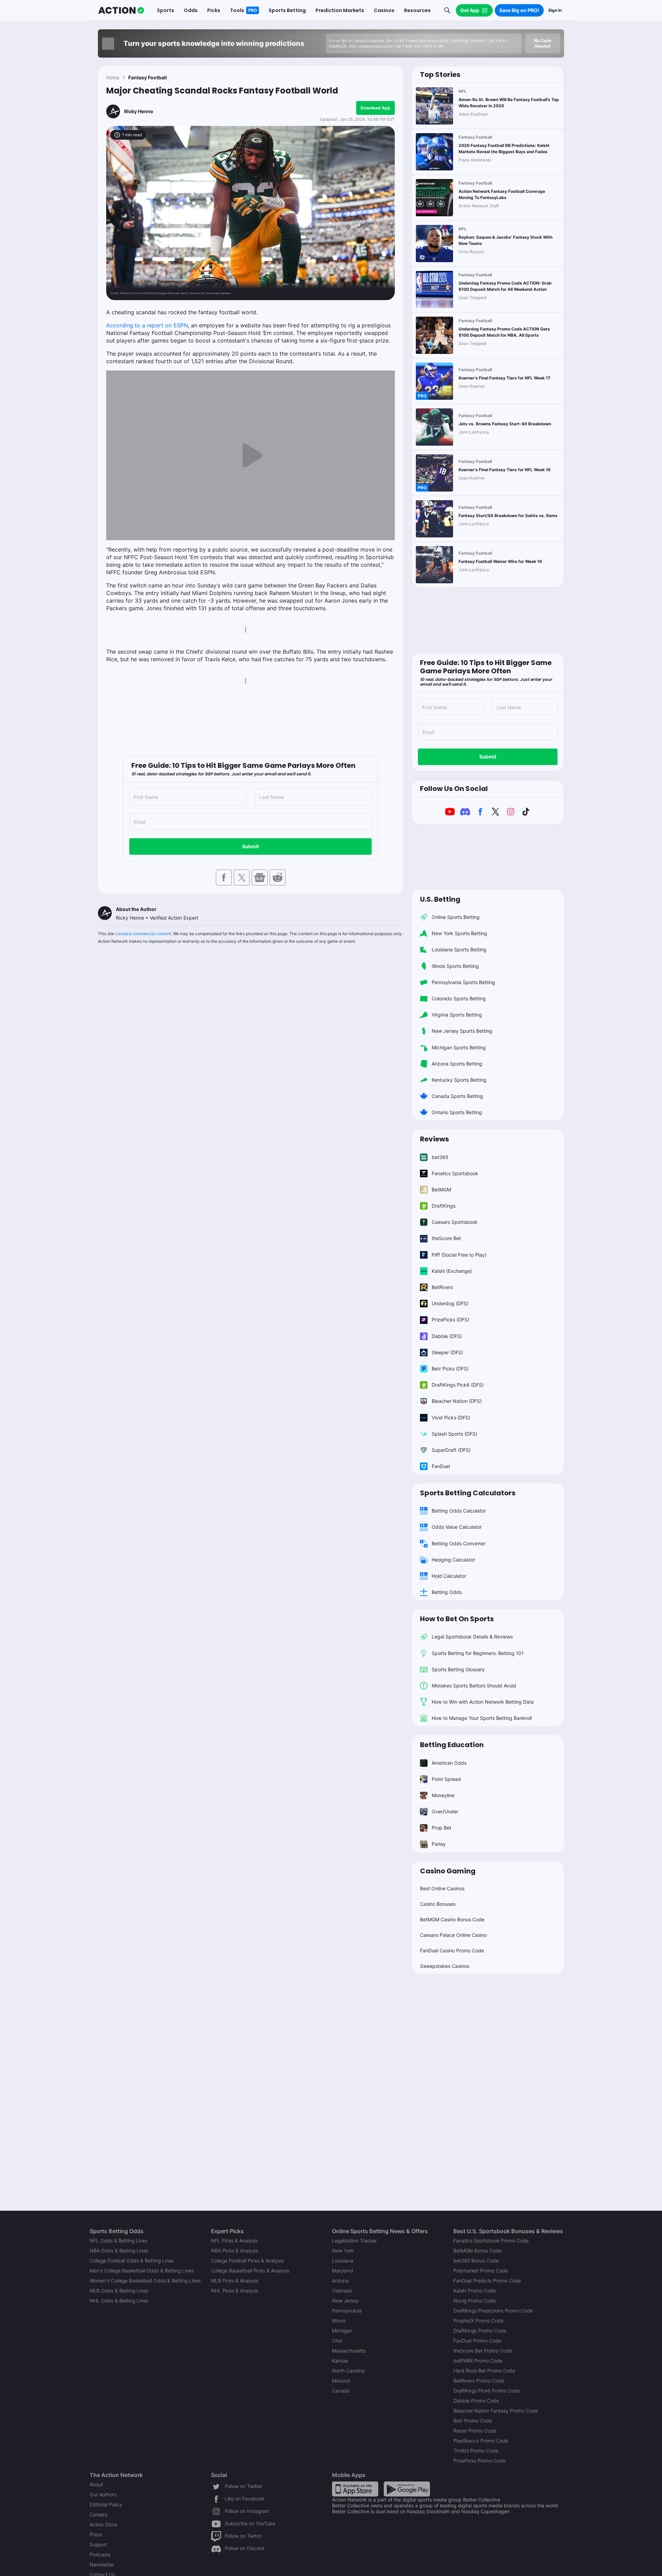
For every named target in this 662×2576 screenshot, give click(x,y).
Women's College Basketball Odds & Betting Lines (145, 2281)
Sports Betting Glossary (458, 1669)
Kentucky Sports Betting (459, 1080)
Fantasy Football (148, 77)
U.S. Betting (440, 899)
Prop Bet (442, 1828)
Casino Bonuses (438, 1904)
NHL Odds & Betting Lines (119, 2301)
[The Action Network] (121, 10)
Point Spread (446, 1779)
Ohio (337, 2341)
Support (98, 2544)
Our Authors (103, 2494)
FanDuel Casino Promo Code (452, 1950)
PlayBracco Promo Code (481, 2441)
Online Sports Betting (456, 917)
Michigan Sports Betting (459, 1047)
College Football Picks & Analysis (247, 2261)
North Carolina (348, 2371)
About (96, 2484)
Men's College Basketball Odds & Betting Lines (142, 2271)
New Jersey (345, 2301)
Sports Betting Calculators (468, 1493)
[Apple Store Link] (355, 2489)
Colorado (342, 2291)
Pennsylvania (347, 2311)
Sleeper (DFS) (447, 1352)
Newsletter (102, 2564)
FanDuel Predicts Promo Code (487, 2281)
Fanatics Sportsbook (455, 1173)
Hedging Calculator (453, 1560)
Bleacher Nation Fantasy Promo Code (496, 2411)
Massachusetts (349, 2351)
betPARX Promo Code (478, 2361)
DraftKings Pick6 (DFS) (458, 1385)
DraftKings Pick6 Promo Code (487, 2391)
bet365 (440, 1157)
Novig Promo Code (475, 2301)
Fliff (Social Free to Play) (459, 1255)
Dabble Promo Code (476, 2401)
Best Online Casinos (442, 1888)
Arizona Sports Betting (457, 1064)
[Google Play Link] (407, 2489)
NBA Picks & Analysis (235, 2251)
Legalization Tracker (354, 2241)
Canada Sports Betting (457, 1096)
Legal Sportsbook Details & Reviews (472, 1637)
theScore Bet (446, 1238)
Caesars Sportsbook (455, 1222)
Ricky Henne (139, 111)
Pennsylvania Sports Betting (463, 982)
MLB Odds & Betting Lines (119, 2291)
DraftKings (444, 1206)
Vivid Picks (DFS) (451, 1418)
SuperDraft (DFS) (451, 1450)
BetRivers (442, 1287)
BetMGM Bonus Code (477, 2251)
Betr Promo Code (473, 2421)
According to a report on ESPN (147, 325)
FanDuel (441, 1466)
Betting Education (452, 1745)
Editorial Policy (106, 2504)
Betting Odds (447, 1592)
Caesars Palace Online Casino (453, 1935)
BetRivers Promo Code (479, 2381)
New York (343, 2251)
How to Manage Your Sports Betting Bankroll (482, 1718)
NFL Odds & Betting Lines (119, 2241)
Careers (98, 2514)
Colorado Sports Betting (459, 998)
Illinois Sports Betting (455, 966)
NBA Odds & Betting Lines (119, 2251)
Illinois (339, 2321)
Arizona (340, 2281)
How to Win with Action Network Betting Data (483, 1702)
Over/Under (445, 1811)
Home (113, 77)
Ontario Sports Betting (457, 1112)
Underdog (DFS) (450, 1303)
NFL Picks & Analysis (234, 2241)
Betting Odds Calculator (459, 1511)
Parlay (439, 1844)
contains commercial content (143, 934)
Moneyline (443, 1795)
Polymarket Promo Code (481, 2271)
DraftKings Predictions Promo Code (493, 2311)
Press (96, 2534)
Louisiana (343, 2261)
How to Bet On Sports (457, 1619)
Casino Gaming (448, 1871)
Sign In (555, 10)
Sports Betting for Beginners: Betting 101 (478, 1653)
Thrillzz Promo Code (476, 2451)
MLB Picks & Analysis (235, 2281)
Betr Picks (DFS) (450, 1369)
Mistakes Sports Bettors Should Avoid (474, 1686)
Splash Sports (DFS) (454, 1434)
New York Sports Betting (459, 933)
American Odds (449, 1763)
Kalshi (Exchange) (452, 1271)
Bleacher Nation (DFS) (457, 1401)
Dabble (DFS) (447, 1336)
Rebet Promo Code (475, 2431)
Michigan (342, 2331)
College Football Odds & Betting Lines (132, 2261)
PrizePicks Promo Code (479, 2461)
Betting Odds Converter (459, 1543)
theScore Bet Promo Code (483, 2351)
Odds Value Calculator (457, 1527)
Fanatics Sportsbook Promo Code (491, 2241)
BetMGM (441, 1190)
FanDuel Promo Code (477, 2341)
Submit (250, 846)
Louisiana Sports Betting (459, 949)
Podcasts (100, 2554)
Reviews (434, 1139)
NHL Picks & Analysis (235, 2291)
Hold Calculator (449, 1576)
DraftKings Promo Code (480, 2331)
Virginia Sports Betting (457, 1015)
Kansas (340, 2361)
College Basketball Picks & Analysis (250, 2271)
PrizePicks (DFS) (450, 1320)
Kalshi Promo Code (475, 2291)
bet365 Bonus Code (476, 2261)
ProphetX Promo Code (478, 2321)
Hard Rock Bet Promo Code (484, 2371)
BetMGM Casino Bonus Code (452, 1919)
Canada (341, 2391)
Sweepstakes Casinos (445, 1966)
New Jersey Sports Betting (462, 1031)
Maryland (343, 2271)
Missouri (341, 2381)
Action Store (103, 2524)
